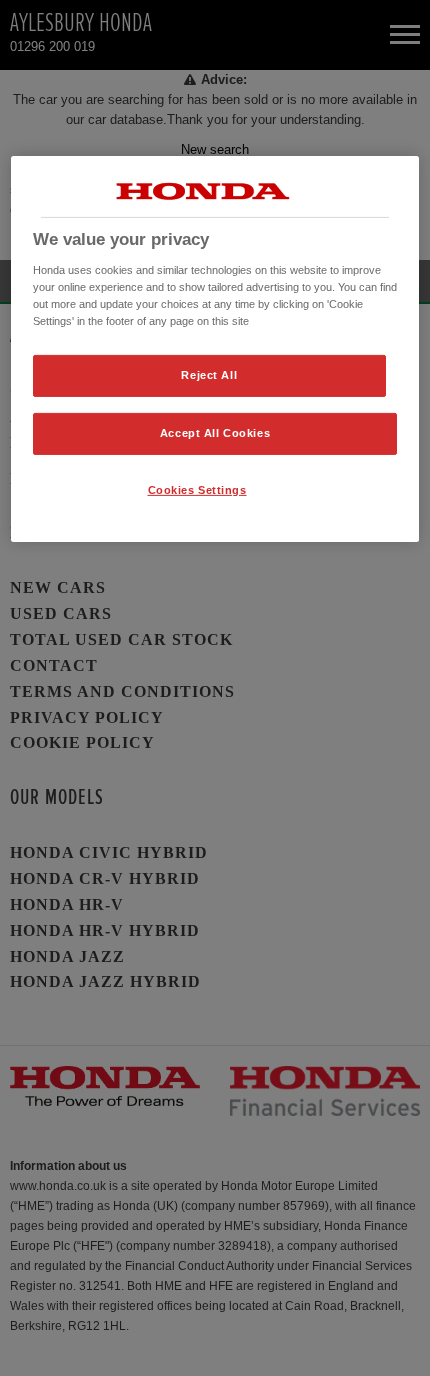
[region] (215, 349)
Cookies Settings (197, 490)
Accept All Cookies (215, 433)
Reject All (209, 375)
